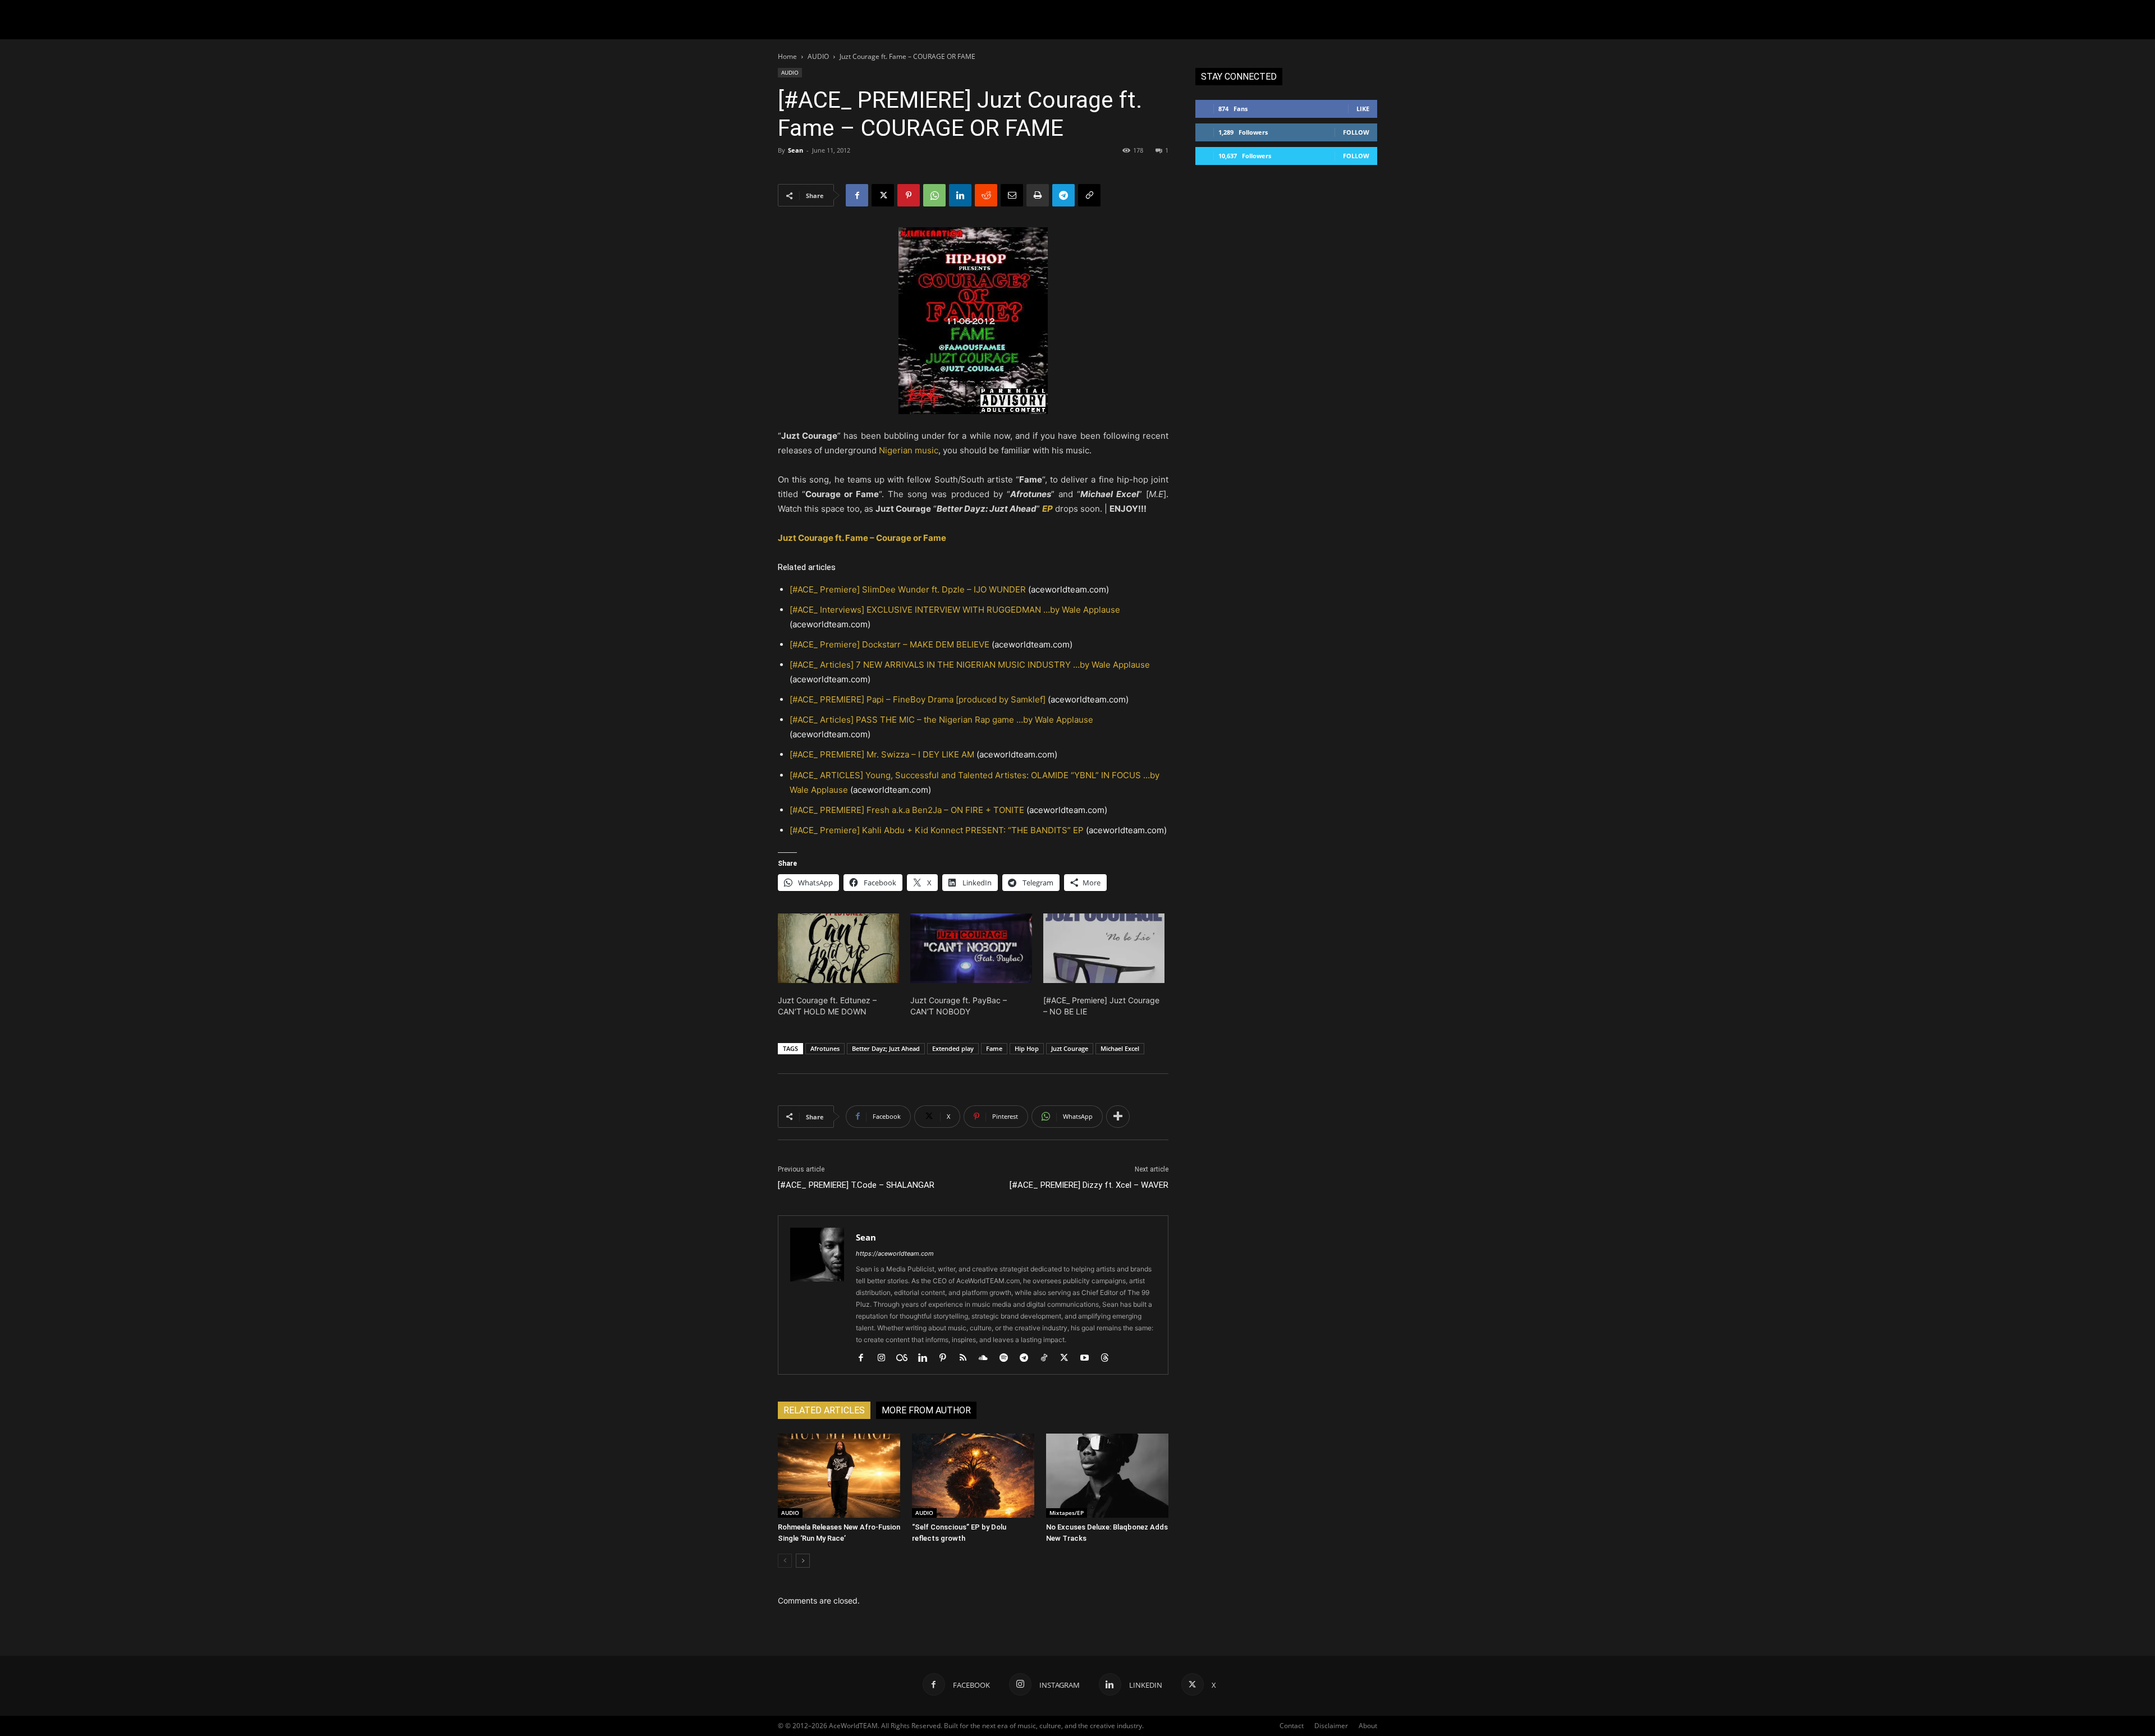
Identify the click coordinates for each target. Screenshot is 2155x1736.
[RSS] (967, 1358)
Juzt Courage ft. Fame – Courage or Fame (862, 538)
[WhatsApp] (934, 195)
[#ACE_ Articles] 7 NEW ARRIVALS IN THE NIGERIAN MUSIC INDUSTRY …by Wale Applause (970, 665)
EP (1047, 509)
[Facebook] (857, 195)
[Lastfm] (906, 1358)
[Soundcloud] (987, 1358)
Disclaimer (1331, 1726)
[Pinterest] (909, 195)
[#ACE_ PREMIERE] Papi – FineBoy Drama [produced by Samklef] (918, 699)
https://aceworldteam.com (895, 1253)
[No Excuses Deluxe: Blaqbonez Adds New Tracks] (1107, 1476)
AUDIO (818, 56)
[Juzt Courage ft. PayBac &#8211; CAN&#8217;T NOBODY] (971, 948)
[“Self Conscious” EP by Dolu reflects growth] (973, 1476)
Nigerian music (909, 450)
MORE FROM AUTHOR (926, 1410)
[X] (883, 195)
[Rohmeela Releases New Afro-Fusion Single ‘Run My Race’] (839, 1476)
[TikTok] (1048, 1358)
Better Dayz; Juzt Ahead (886, 1048)
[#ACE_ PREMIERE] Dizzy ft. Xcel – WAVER (1089, 1185)
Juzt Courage (1070, 1048)
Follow (1356, 132)
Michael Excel (1120, 1048)
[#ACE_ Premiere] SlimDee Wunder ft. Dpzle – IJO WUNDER (908, 589)
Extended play (953, 1048)
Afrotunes (825, 1048)
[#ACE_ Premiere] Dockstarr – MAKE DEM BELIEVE (889, 644)
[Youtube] (1088, 1358)
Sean (795, 150)
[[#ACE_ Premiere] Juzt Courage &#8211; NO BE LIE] (1104, 948)
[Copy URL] (1089, 195)
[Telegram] (1063, 195)
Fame (994, 1048)
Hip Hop (1027, 1048)
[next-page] (803, 1561)
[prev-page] (785, 1561)
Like (1363, 109)
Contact (1292, 1726)
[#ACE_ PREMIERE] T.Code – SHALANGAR (856, 1185)
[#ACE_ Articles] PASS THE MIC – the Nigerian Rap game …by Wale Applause (941, 720)
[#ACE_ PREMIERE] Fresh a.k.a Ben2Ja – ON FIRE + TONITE (907, 810)
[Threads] (1109, 1358)
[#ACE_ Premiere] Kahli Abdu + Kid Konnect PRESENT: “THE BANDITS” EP (937, 830)
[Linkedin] (960, 195)
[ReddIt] (986, 195)
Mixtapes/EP (1067, 1513)
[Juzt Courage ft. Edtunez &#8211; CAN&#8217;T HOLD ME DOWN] (838, 948)
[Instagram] (885, 1358)
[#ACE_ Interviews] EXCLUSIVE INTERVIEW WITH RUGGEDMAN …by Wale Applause (955, 610)
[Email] (1012, 195)
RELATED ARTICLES (824, 1410)
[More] (1118, 1117)
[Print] (1038, 195)
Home (787, 56)
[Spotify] (1008, 1358)
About (1368, 1726)
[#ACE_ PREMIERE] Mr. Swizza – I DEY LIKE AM (882, 754)
